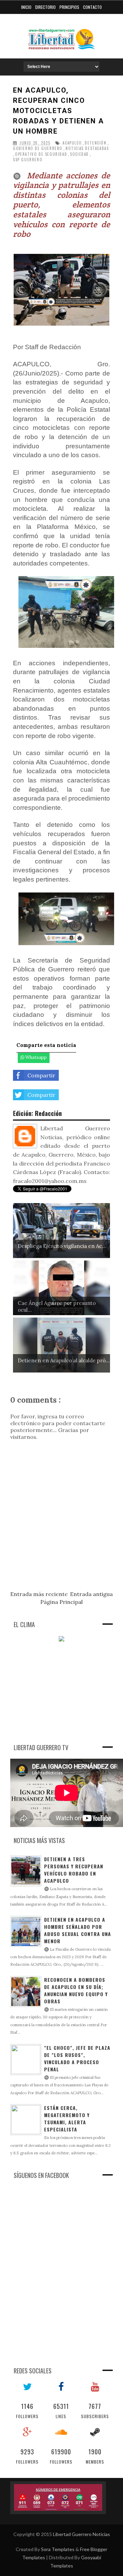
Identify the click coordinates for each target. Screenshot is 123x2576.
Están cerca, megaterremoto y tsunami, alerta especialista (67, 2118)
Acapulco (72, 143)
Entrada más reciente (39, 1594)
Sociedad (79, 154)
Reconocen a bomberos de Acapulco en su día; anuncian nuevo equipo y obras (76, 1990)
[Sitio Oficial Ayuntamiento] (58, 2498)
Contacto (92, 7)
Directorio (45, 7)
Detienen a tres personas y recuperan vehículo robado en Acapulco (74, 1870)
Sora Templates (58, 2549)
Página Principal (61, 1602)
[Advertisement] (61, 1691)
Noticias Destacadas (87, 148)
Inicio (26, 7)
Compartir (41, 1075)
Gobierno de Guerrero (38, 148)
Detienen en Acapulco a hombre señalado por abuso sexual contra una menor (78, 1930)
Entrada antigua (91, 1594)
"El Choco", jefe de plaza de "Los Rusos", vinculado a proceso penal (77, 2058)
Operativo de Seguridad (41, 154)
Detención (95, 143)
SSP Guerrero (28, 160)
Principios (69, 7)
